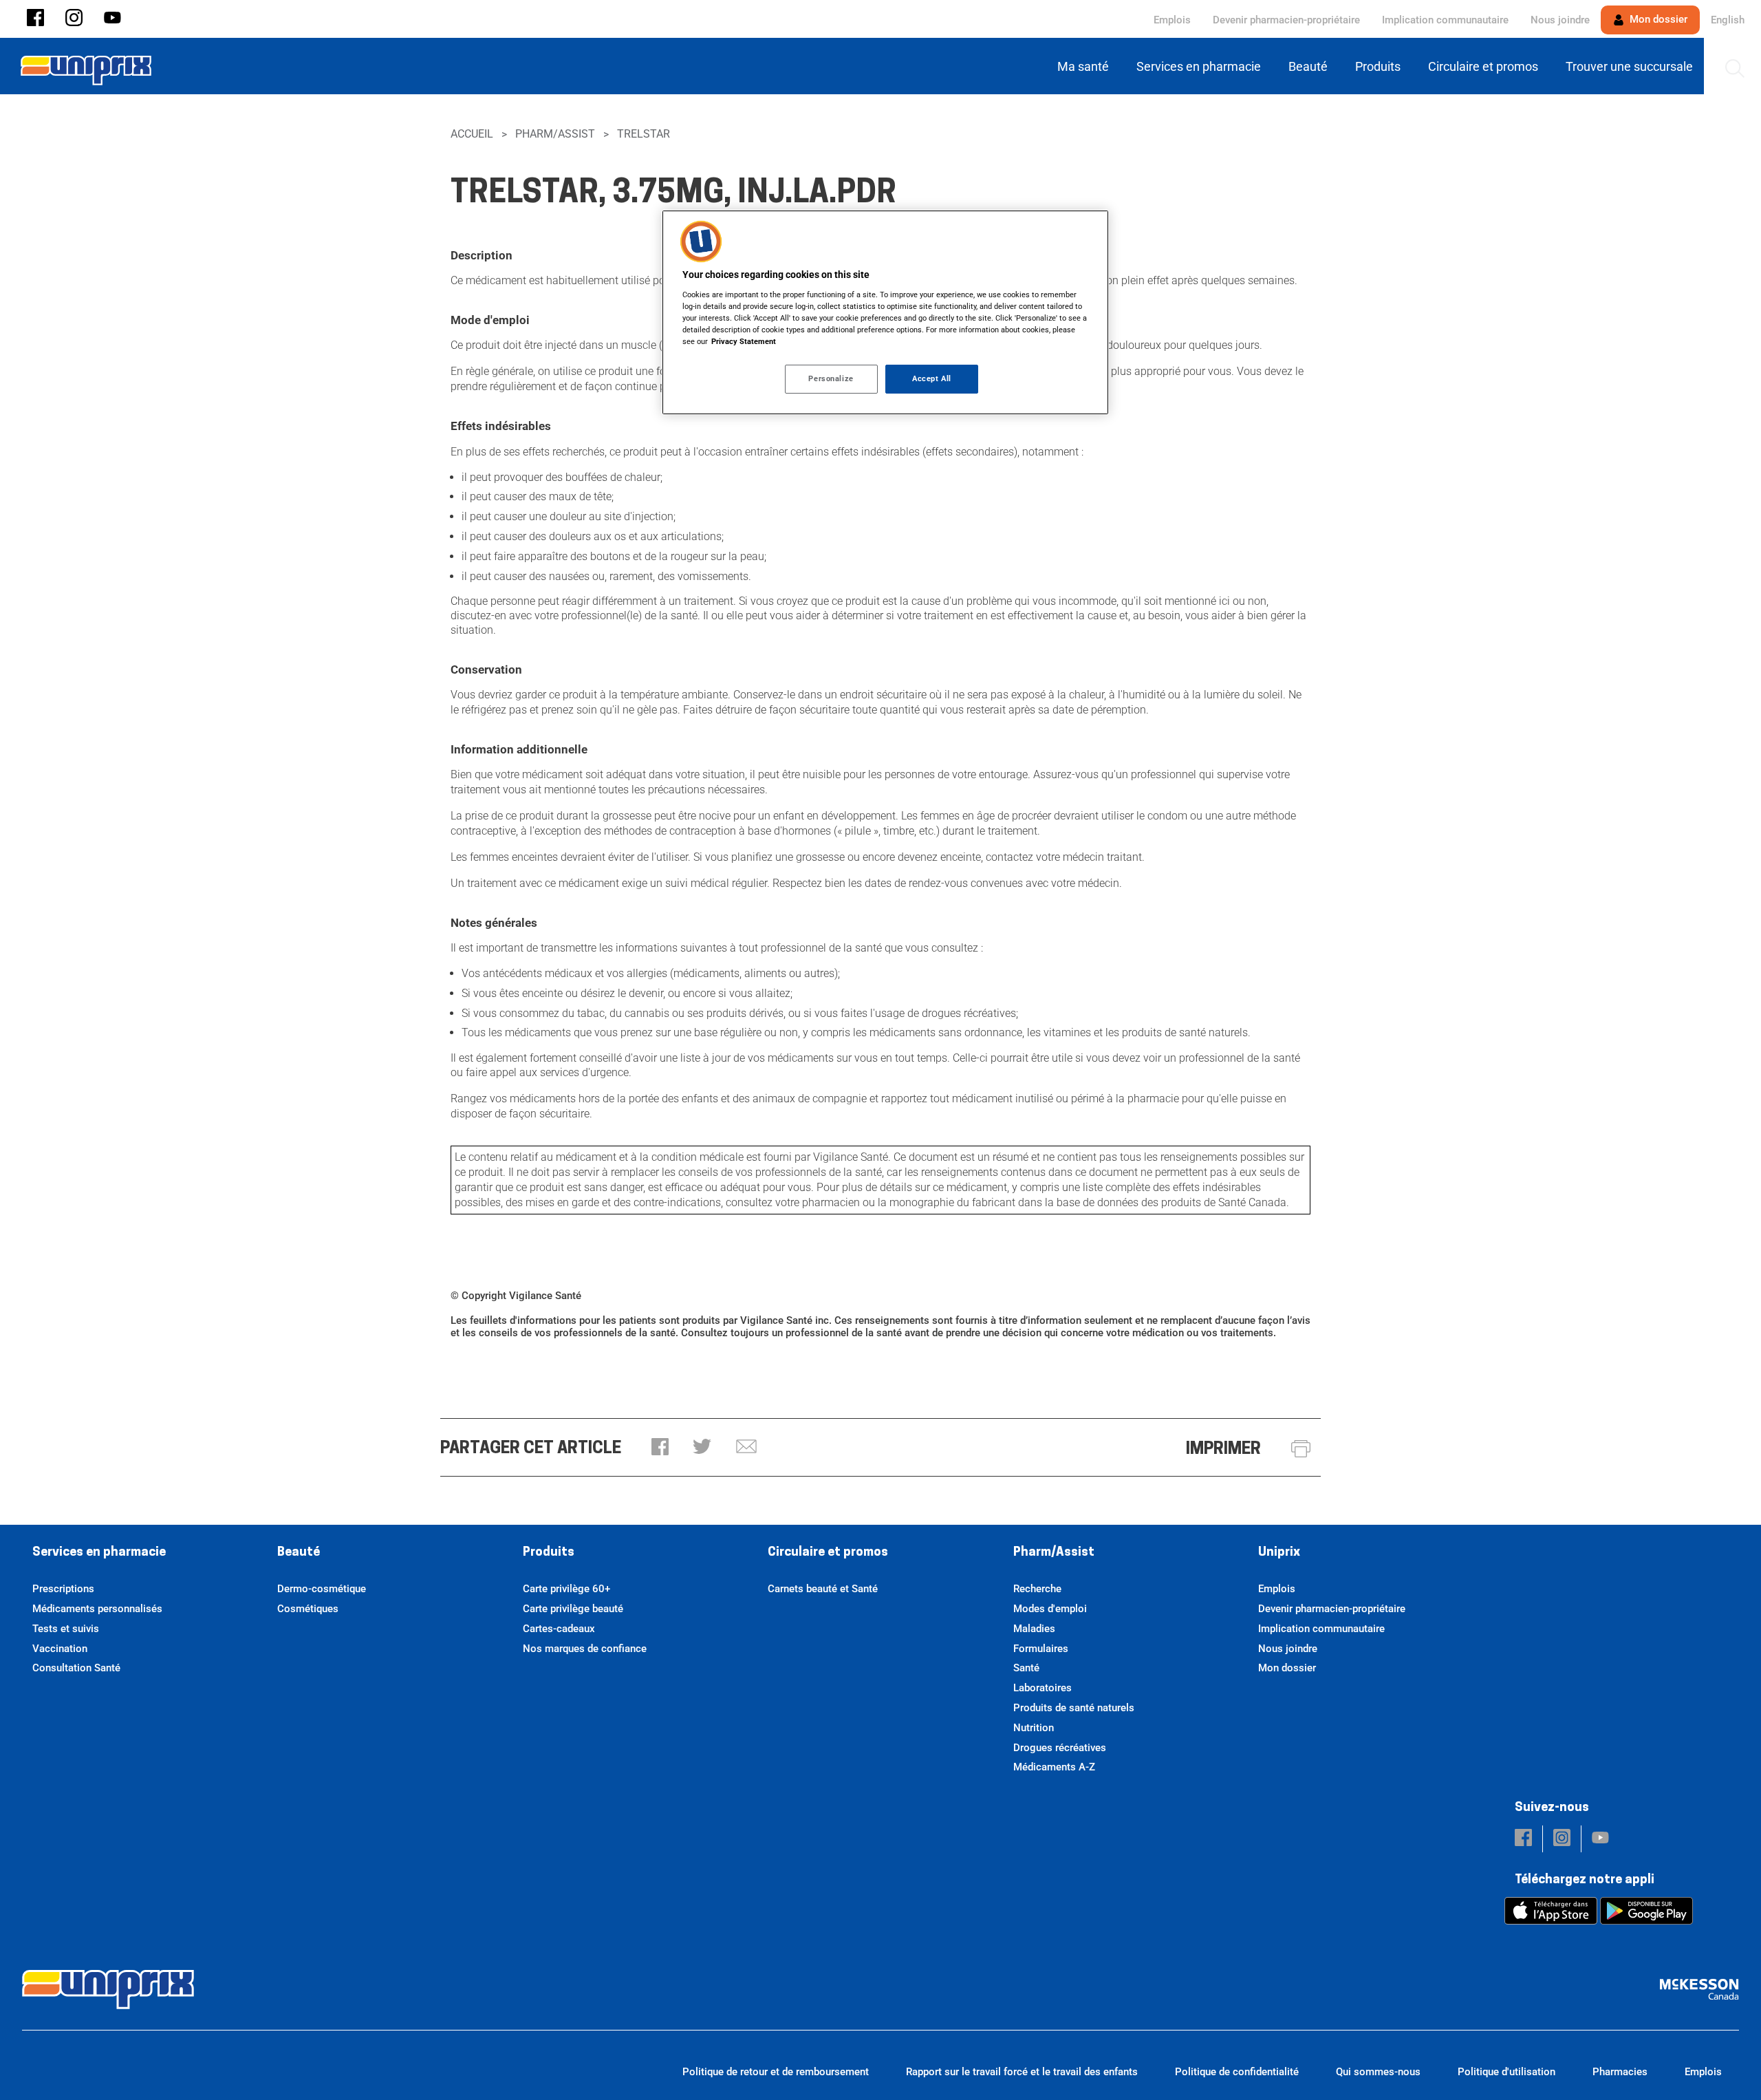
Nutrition (1034, 1728)
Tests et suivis (66, 1629)
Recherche (1037, 1589)
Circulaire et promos (828, 1553)
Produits (549, 1553)
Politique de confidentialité (1237, 2072)
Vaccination (60, 1649)
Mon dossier (1657, 19)
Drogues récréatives (1060, 1748)
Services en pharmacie (99, 1553)
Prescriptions (63, 1589)
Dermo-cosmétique (322, 1589)
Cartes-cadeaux (559, 1629)
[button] (35, 19)
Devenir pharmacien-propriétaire (1286, 20)
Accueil (472, 134)
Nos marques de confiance (585, 1649)
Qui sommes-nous (1378, 2072)
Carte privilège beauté (573, 1609)
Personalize (831, 378)
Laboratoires (1042, 1688)
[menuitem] (1086, 66)
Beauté (299, 1553)
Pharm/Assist (555, 134)
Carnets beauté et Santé (823, 1589)
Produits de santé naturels (1074, 1708)
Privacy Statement (744, 341)
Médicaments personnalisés (97, 1609)
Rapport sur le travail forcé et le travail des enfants (1022, 2072)
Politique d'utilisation (1506, 2072)
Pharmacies (1620, 2072)
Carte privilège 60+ (566, 1589)
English (1728, 20)
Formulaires (1041, 1649)
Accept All (932, 378)
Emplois (1172, 20)
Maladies (1034, 1629)
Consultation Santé (76, 1668)
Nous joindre (1560, 20)
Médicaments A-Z (1054, 1767)
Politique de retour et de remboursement (776, 2072)
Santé (1026, 1668)
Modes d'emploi (1050, 1609)
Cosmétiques (308, 1609)
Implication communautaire (1445, 20)
